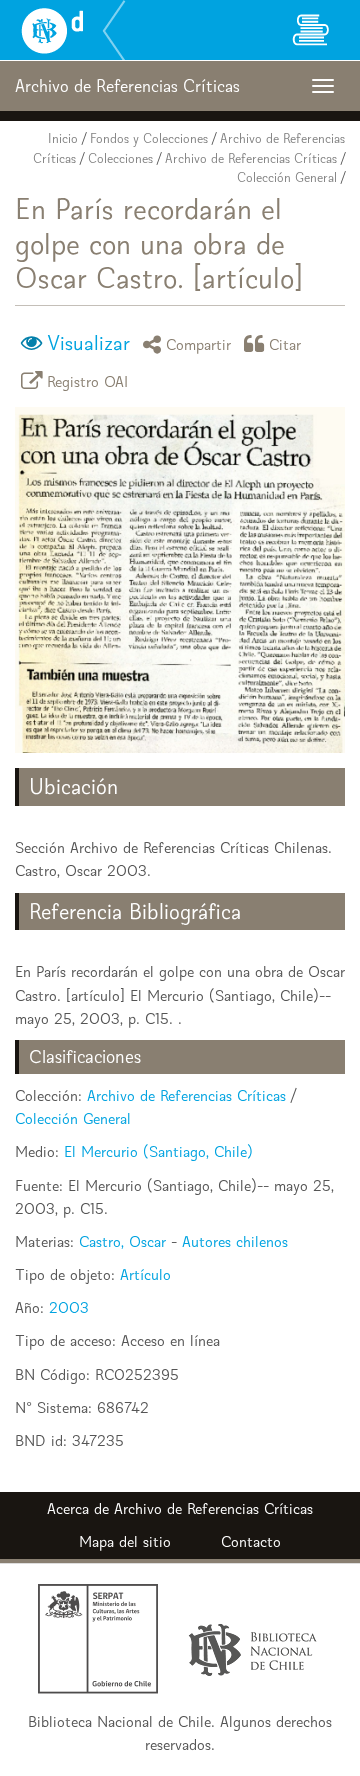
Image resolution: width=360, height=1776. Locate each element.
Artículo (145, 1274)
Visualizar (88, 343)
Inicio (63, 138)
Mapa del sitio (125, 1541)
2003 (69, 1307)
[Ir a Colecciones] (310, 30)
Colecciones (120, 158)
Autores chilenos (235, 1241)
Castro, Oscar (122, 1241)
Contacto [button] (251, 1541)
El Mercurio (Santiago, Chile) (158, 1151)
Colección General (287, 177)
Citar (285, 343)
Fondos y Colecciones (149, 138)
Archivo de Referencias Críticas (251, 158)
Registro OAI (88, 380)
